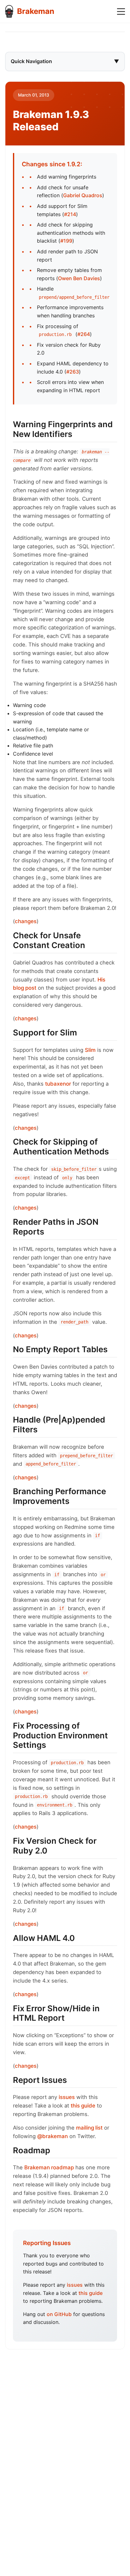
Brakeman (36, 11)
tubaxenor (58, 1084)
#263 (73, 372)
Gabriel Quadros (83, 195)
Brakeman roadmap (49, 2167)
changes (26, 921)
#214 (70, 214)
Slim (90, 1050)
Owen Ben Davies (79, 278)
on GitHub (59, 2314)
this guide (83, 2106)
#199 (66, 241)
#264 (84, 334)
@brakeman (53, 2136)
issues (67, 2097)
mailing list (89, 2128)
